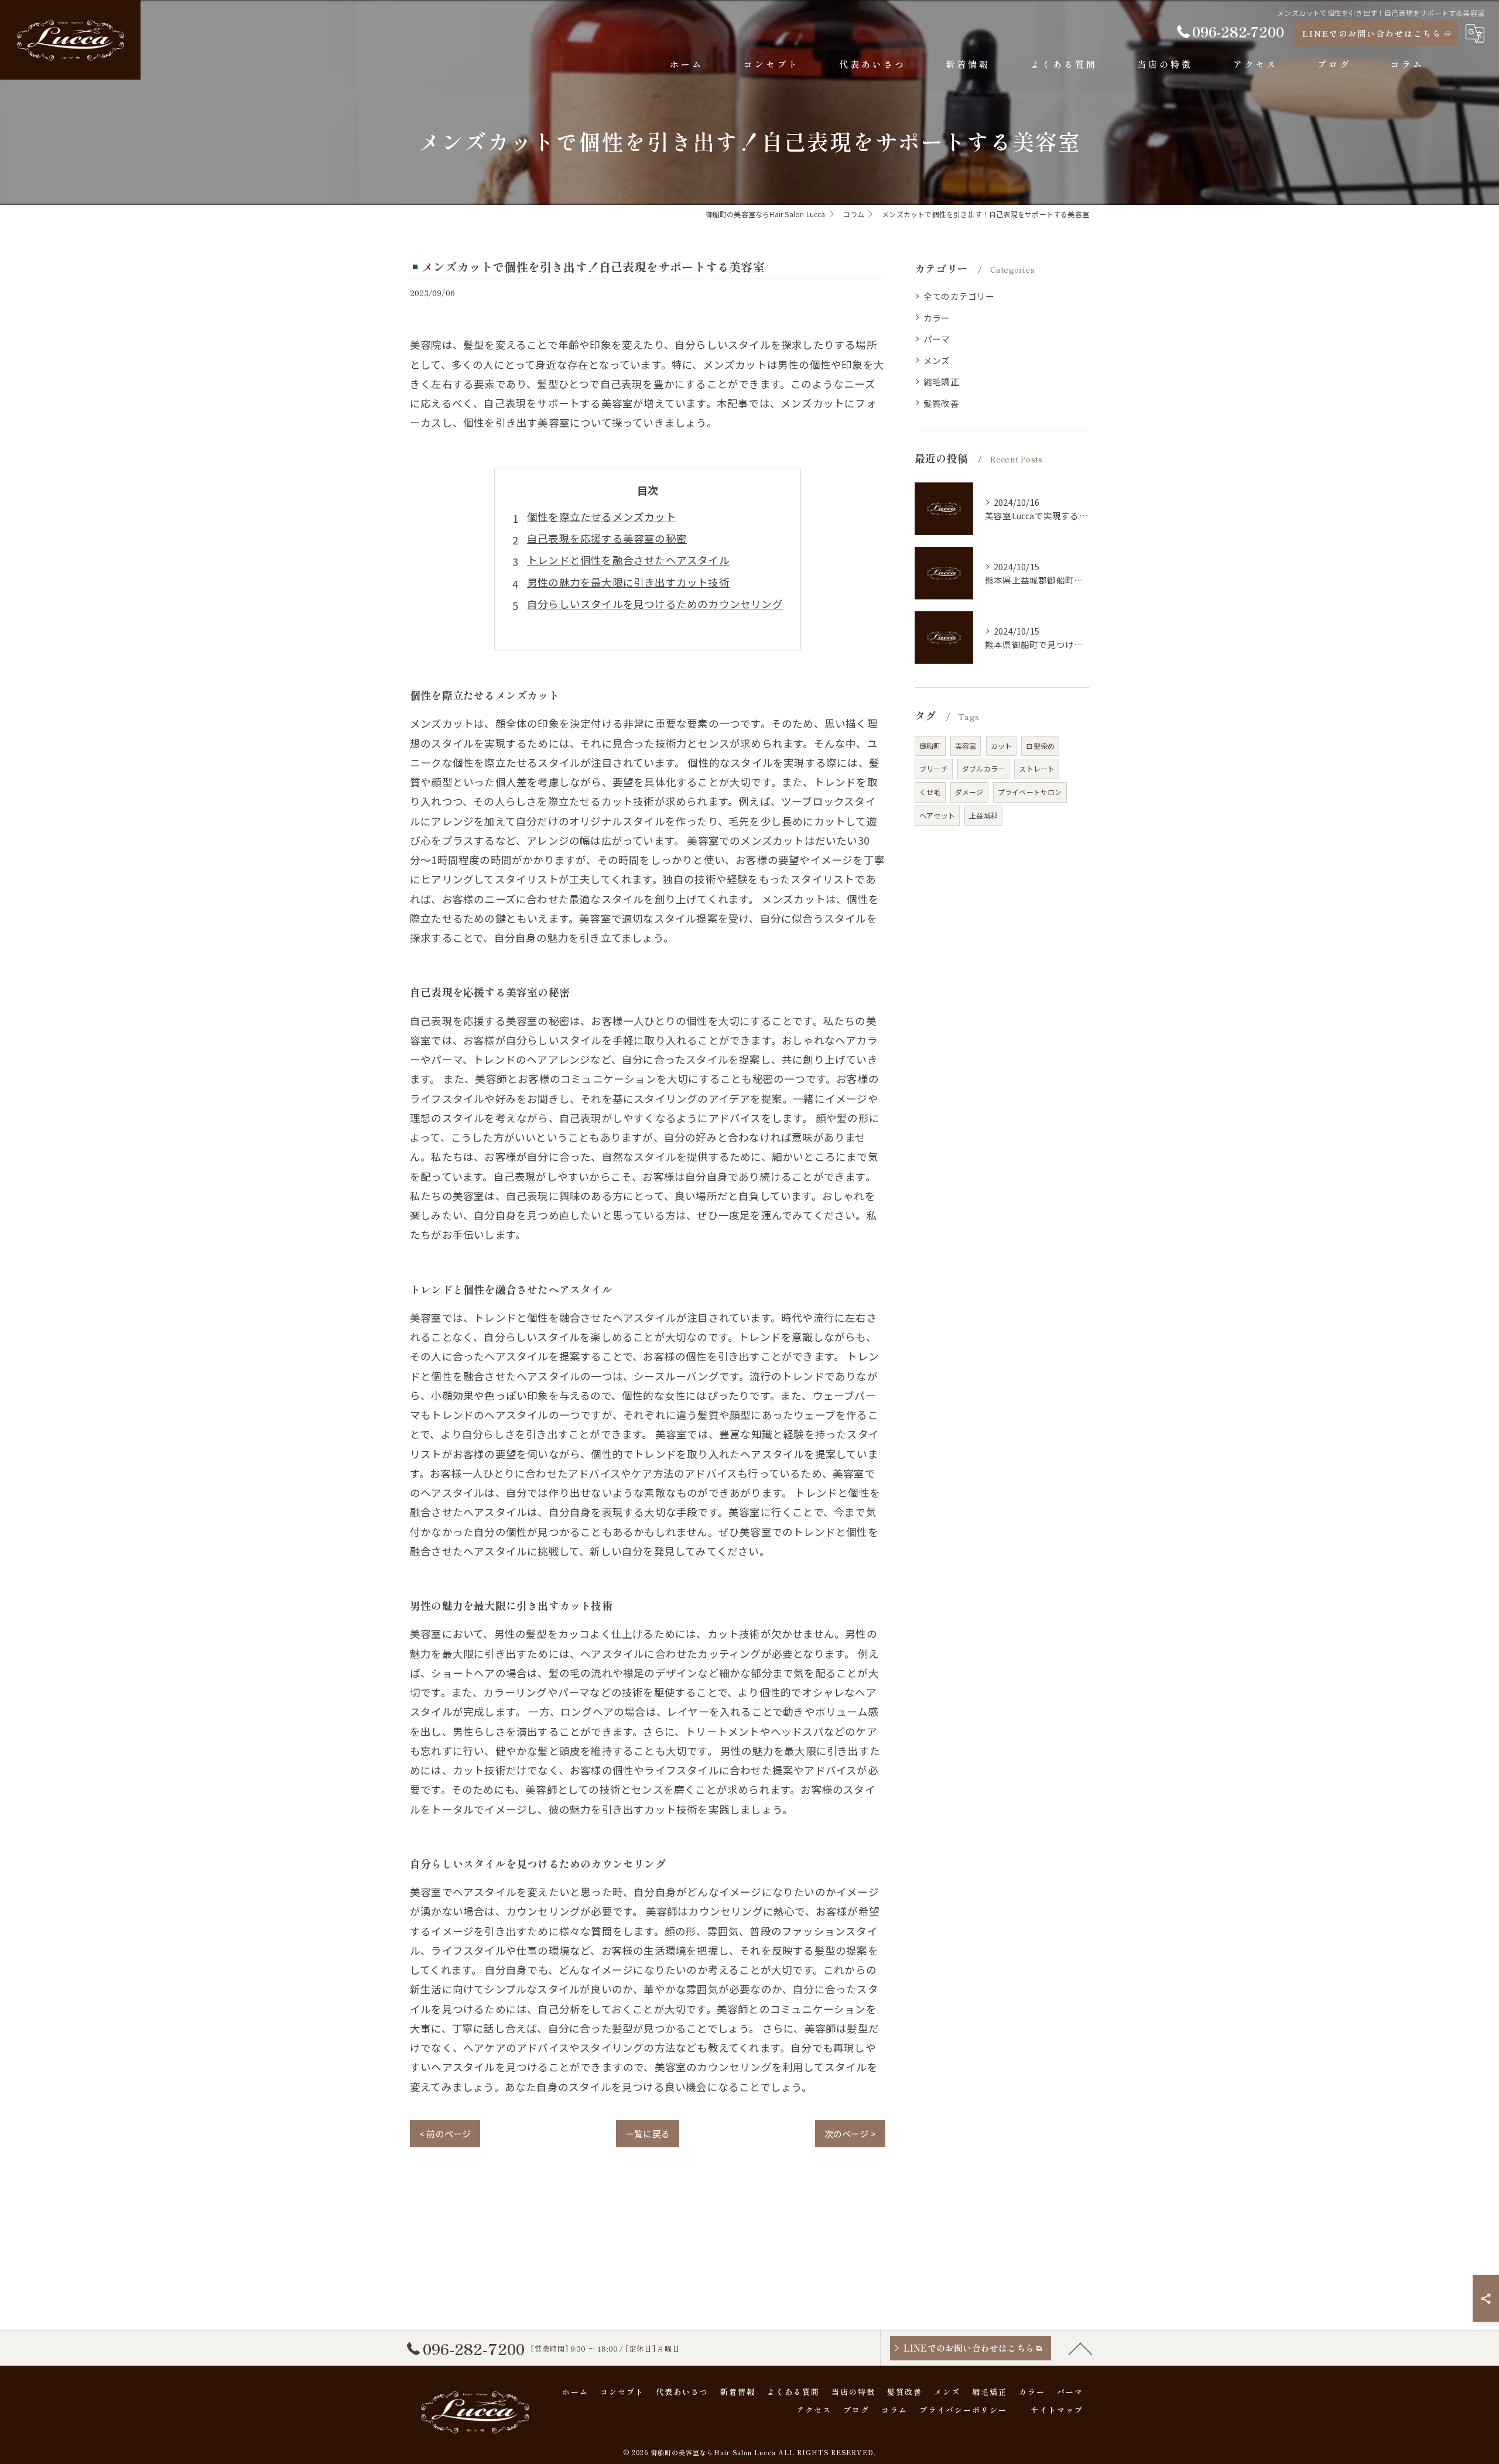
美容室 (966, 746)
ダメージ (969, 792)
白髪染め (1040, 746)
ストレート (1037, 768)
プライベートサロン (1030, 792)
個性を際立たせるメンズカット (602, 517)
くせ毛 (930, 792)
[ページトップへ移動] (1080, 2348)
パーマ (937, 339)
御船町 (930, 746)
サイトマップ (1057, 2410)
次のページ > (850, 2134)
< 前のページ (445, 2134)
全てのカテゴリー (959, 296)
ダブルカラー (983, 768)
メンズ (937, 360)
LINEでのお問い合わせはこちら (1372, 33)
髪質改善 (941, 403)
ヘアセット (937, 815)
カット (1002, 746)
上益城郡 (983, 815)
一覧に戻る (648, 2134)
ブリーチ (934, 768)
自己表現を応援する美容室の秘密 (607, 538)
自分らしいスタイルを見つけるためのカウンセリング (655, 604)
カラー (937, 318)
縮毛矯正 (941, 381)
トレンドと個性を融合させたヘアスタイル (628, 560)
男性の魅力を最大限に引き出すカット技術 (628, 582)
